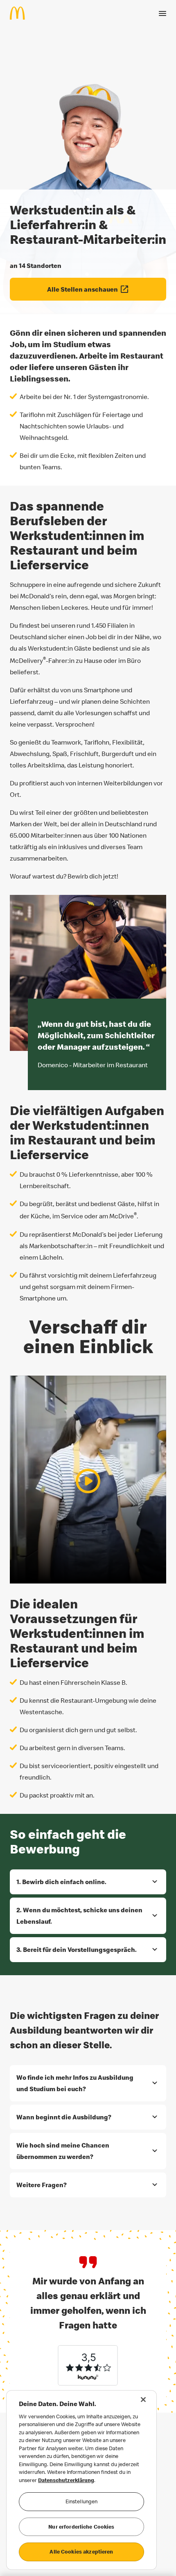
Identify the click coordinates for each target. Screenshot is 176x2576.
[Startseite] (21, 13)
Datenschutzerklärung (66, 2480)
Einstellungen (82, 2501)
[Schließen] (143, 2400)
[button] (88, 1882)
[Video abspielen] (88, 1481)
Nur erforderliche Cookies (81, 2527)
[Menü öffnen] (162, 13)
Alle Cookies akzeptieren (81, 2551)
